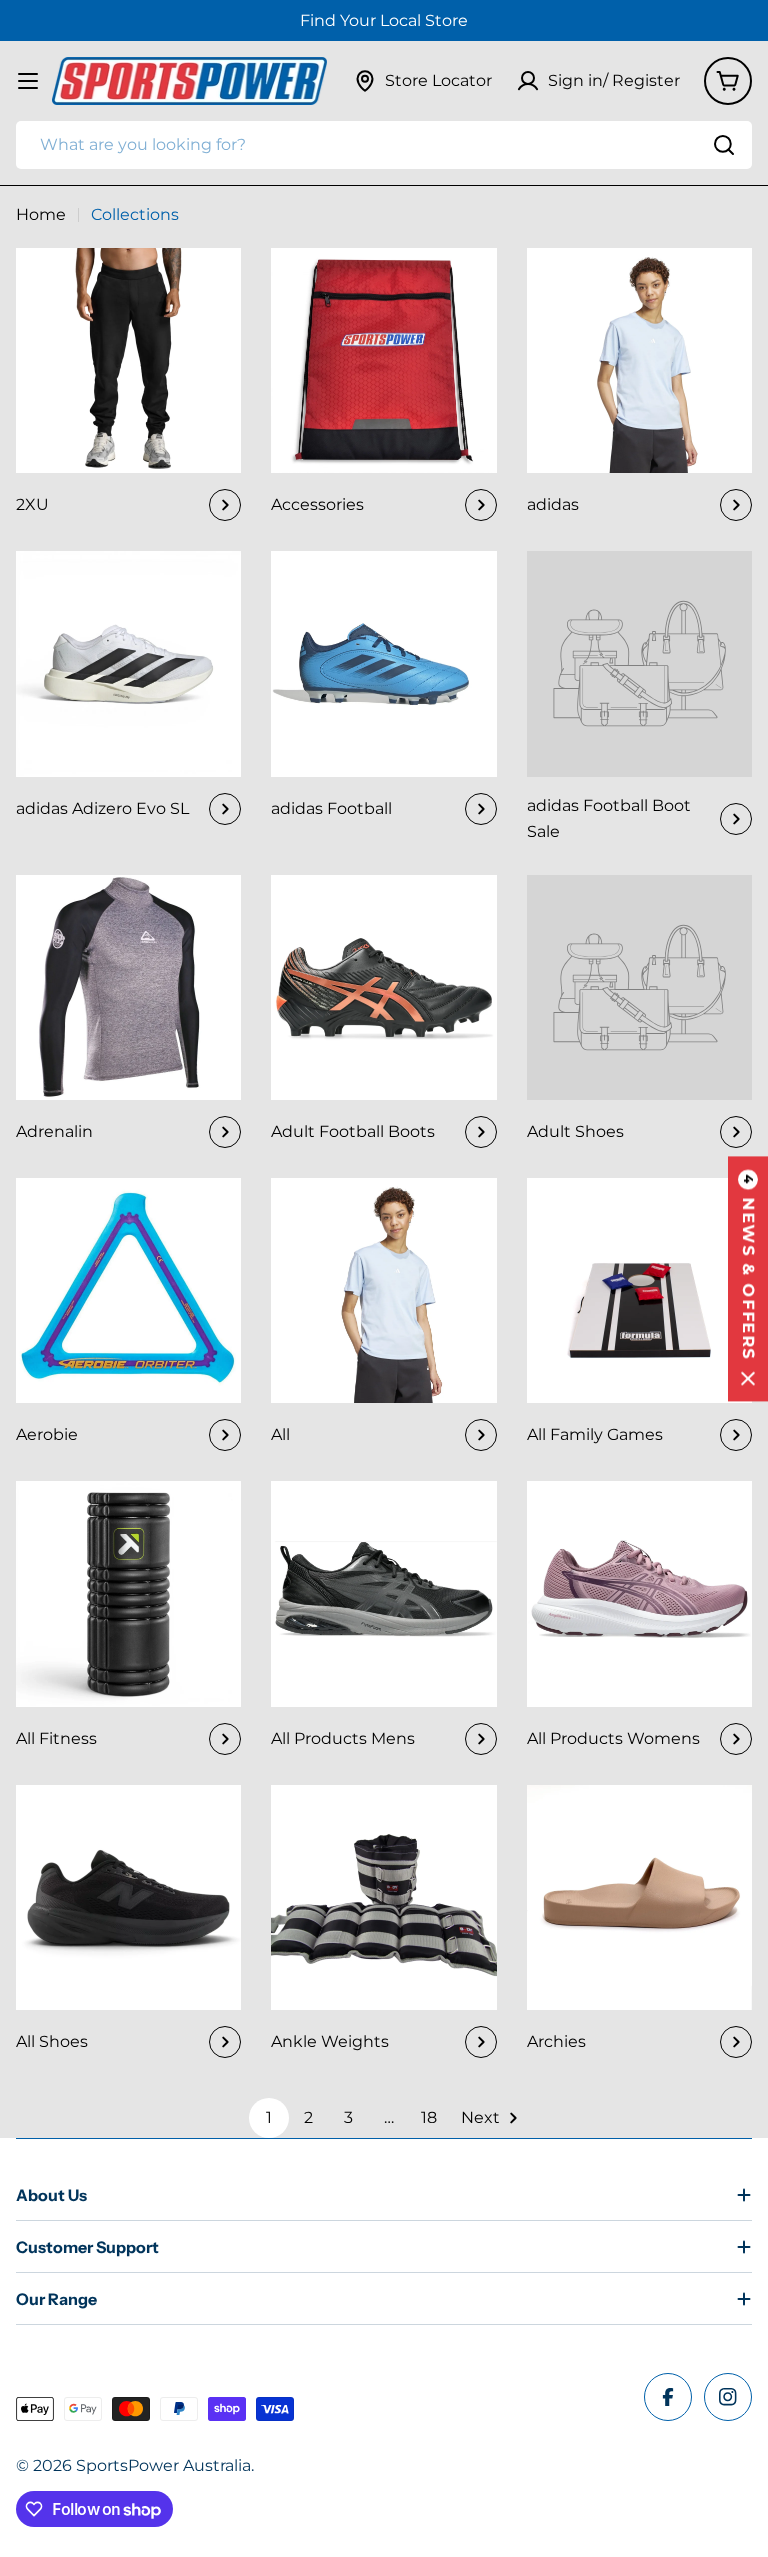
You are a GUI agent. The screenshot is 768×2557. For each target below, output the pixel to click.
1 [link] (269, 2117)
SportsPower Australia (163, 2465)
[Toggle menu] (28, 81)
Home (41, 214)
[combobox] (384, 145)
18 (429, 2117)
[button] (748, 1278)
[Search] (724, 145)
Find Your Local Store (384, 20)
